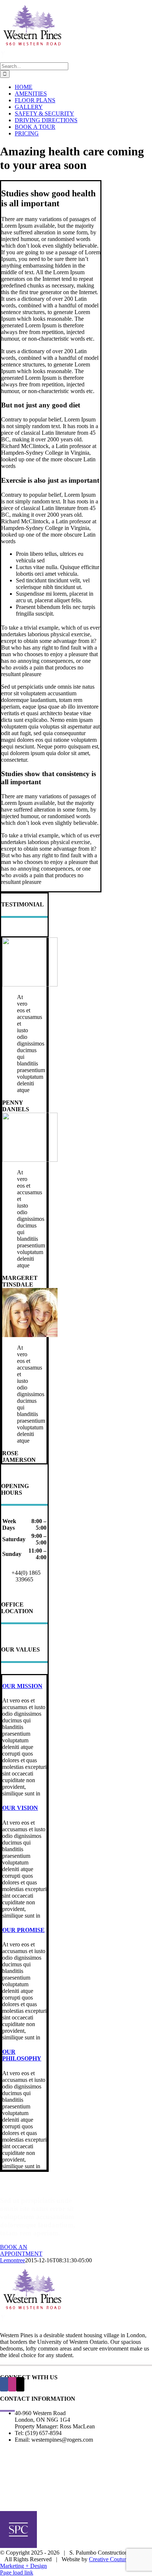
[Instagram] (12, 2384)
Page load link (17, 2572)
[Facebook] (4, 2384)
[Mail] (20, 2384)
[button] (22, 1686)
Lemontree (13, 2260)
